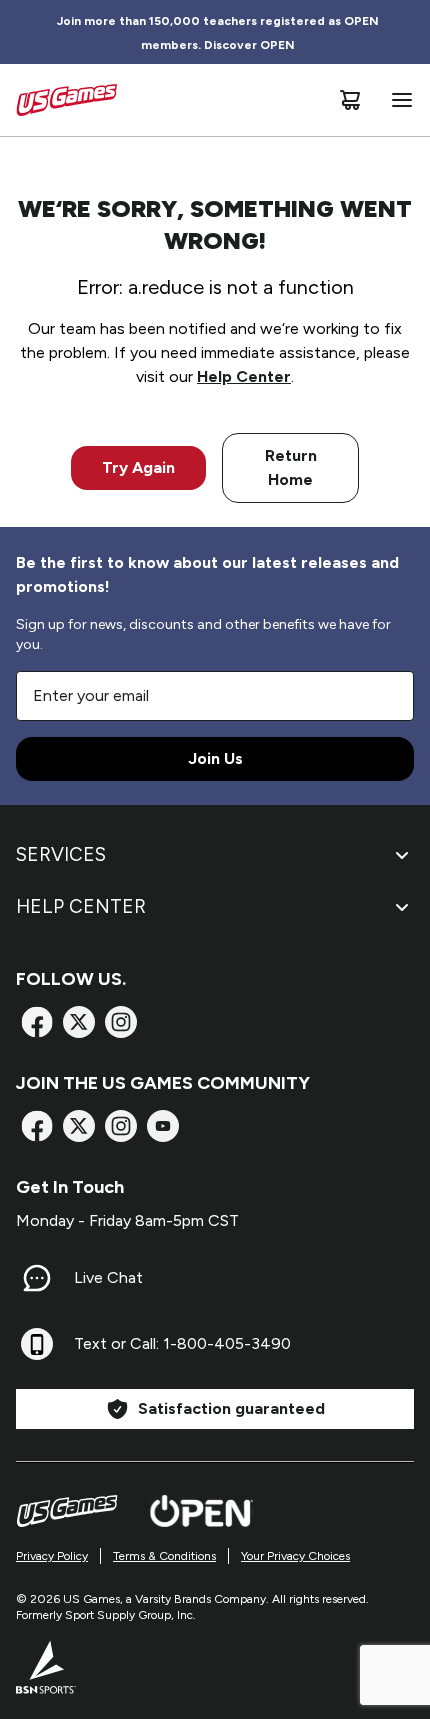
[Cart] (350, 100)
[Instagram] (121, 1022)
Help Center (244, 376)
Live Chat (108, 1277)
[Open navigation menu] (398, 100)
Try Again (138, 467)
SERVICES (61, 854)
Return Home (291, 467)
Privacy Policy (52, 1556)
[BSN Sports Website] (46, 1667)
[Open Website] (201, 1511)
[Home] (66, 100)
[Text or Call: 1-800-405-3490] (37, 1344)
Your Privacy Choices (295, 1556)
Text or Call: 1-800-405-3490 (182, 1343)
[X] (79, 1022)
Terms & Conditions (164, 1556)
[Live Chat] (37, 1278)
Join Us (215, 758)
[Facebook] (37, 1022)
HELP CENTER (81, 906)
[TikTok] (163, 1126)
